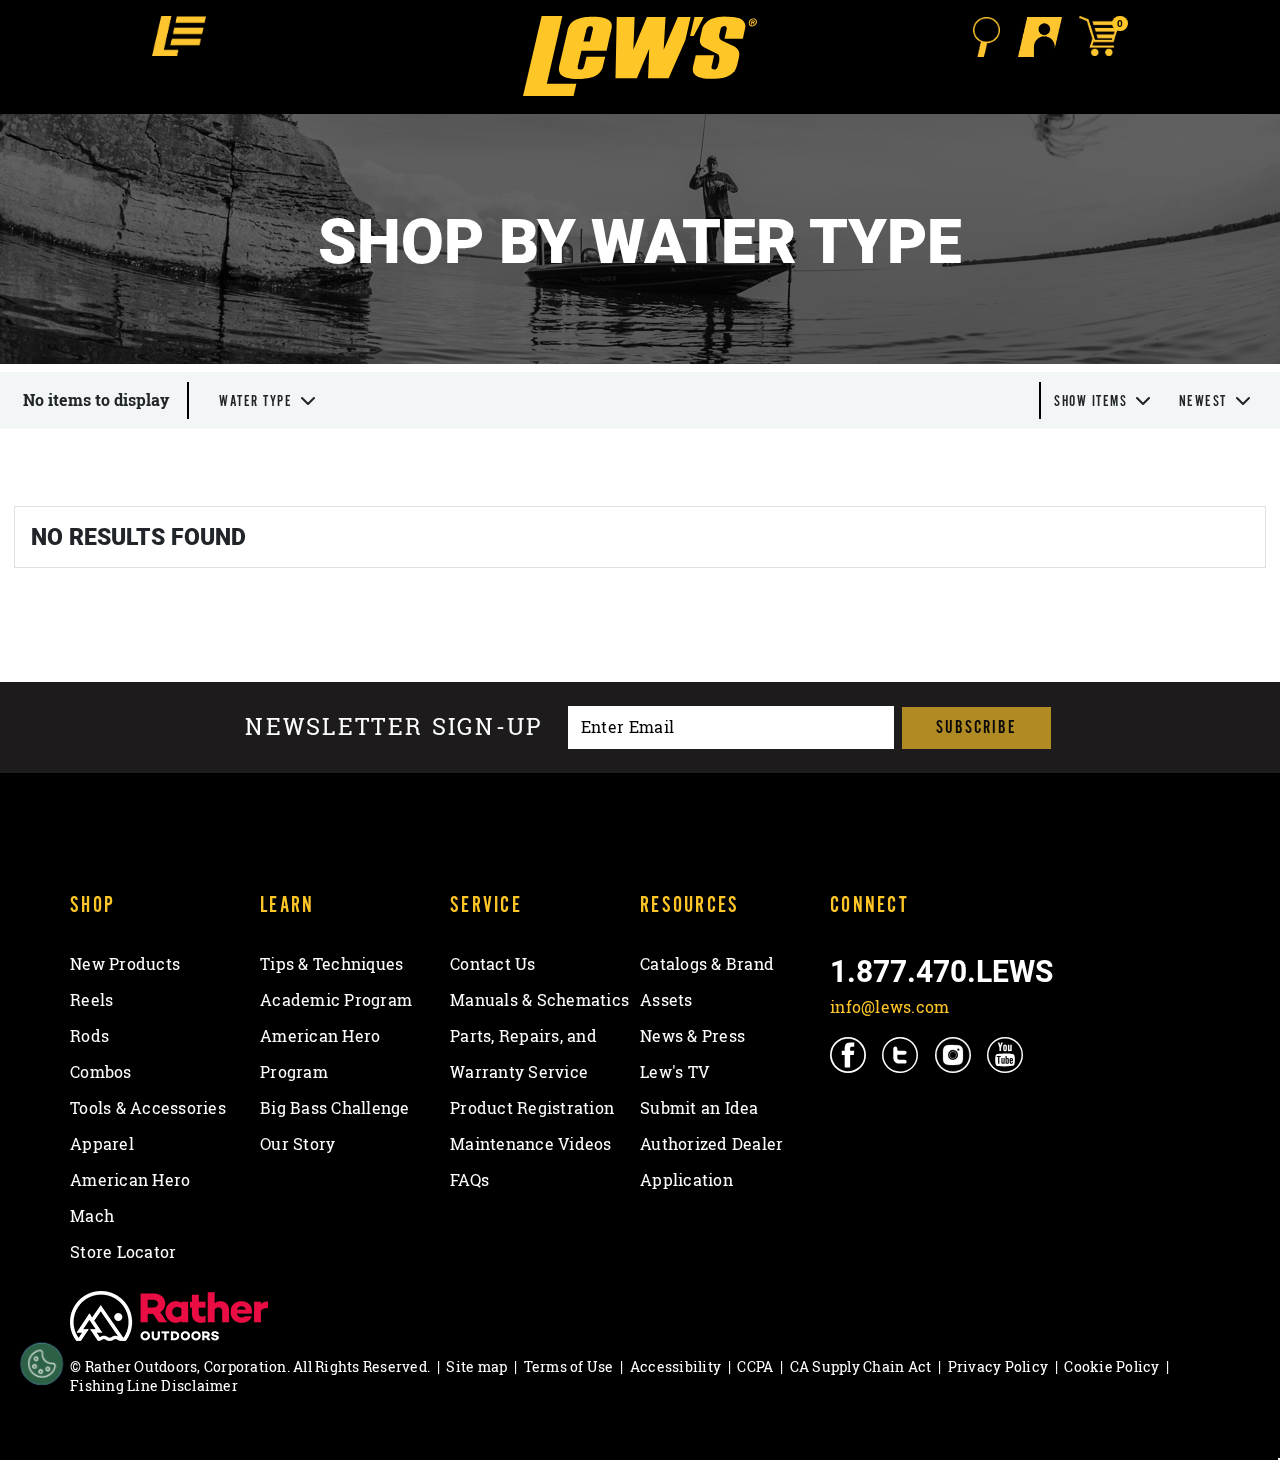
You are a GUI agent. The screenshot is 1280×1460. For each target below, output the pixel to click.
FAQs (469, 1180)
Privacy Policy (998, 1366)
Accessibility (675, 1366)
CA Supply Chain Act (861, 1366)
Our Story (297, 1144)
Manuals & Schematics (539, 1000)
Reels (91, 1000)
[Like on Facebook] (849, 1055)
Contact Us (493, 964)
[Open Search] (986, 37)
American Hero (130, 1180)
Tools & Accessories (148, 1108)
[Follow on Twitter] (901, 1055)
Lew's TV (674, 1072)
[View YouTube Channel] (1006, 1055)
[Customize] (41, 1364)
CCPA (755, 1366)
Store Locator (123, 1252)
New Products (125, 964)
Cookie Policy (1111, 1366)
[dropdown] (268, 400)
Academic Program (336, 1000)
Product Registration (532, 1108)
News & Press (692, 1036)
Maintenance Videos (531, 1144)
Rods (89, 1036)
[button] (179, 36)
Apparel (102, 1144)
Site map (476, 1366)
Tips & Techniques (331, 964)
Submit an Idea (699, 1108)
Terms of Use (569, 1366)
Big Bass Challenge (335, 1108)
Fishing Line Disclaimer (154, 1385)
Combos (101, 1072)
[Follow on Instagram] (954, 1055)
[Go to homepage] (639, 56)
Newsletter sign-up (394, 727)
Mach (92, 1216)
